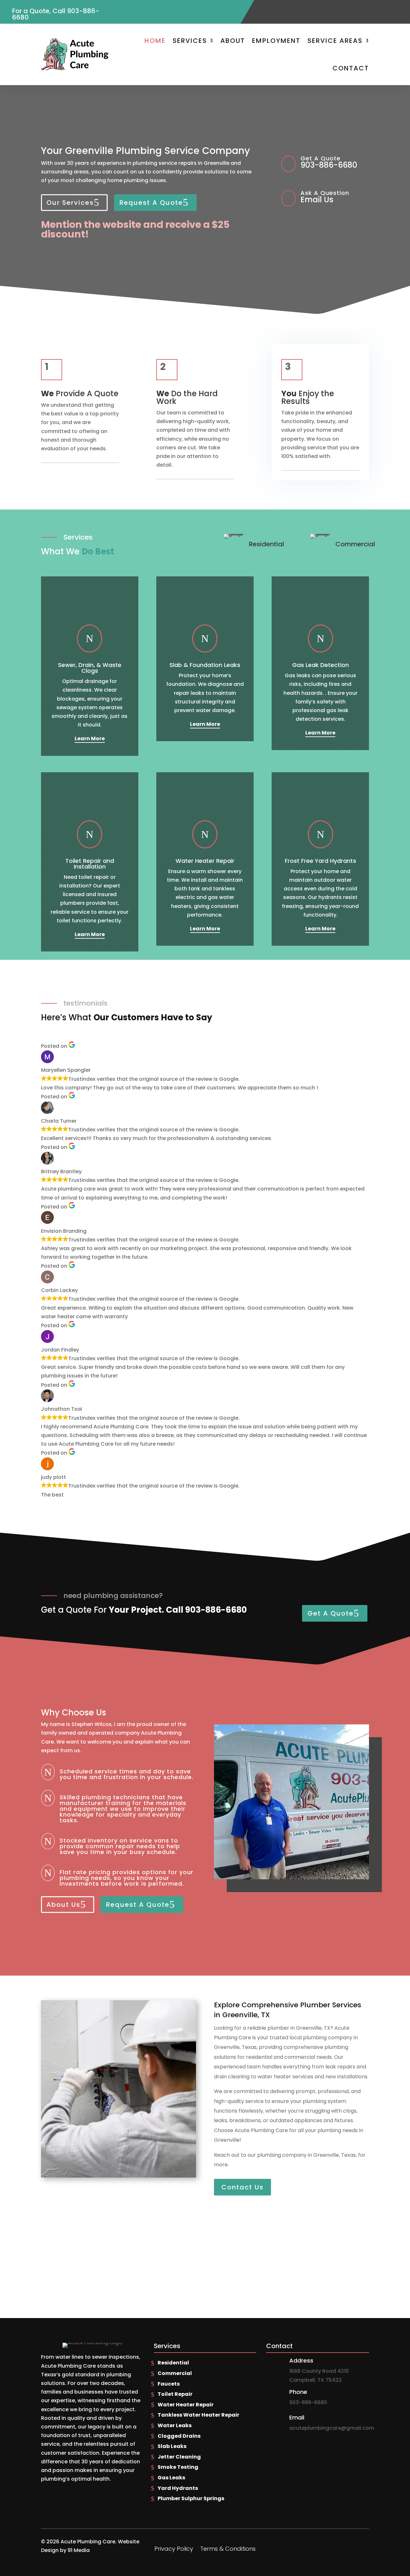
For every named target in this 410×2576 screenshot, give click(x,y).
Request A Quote (151, 203)
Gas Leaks (171, 2478)
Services (190, 41)
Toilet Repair (175, 2394)
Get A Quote (331, 1613)
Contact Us (242, 2187)
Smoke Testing (178, 2467)
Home (155, 41)
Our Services (70, 203)
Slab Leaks (172, 2446)
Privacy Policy (174, 2550)
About (233, 41)
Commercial (175, 2373)
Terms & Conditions (228, 2550)
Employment (276, 41)
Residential (173, 2363)
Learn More (90, 738)
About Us (63, 1905)
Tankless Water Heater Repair (198, 2415)
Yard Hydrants (178, 2488)
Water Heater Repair (186, 2405)
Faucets (169, 2384)
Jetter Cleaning (179, 2457)
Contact (351, 68)
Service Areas (335, 41)
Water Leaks (175, 2425)
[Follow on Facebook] (386, 8)
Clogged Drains (179, 2436)
